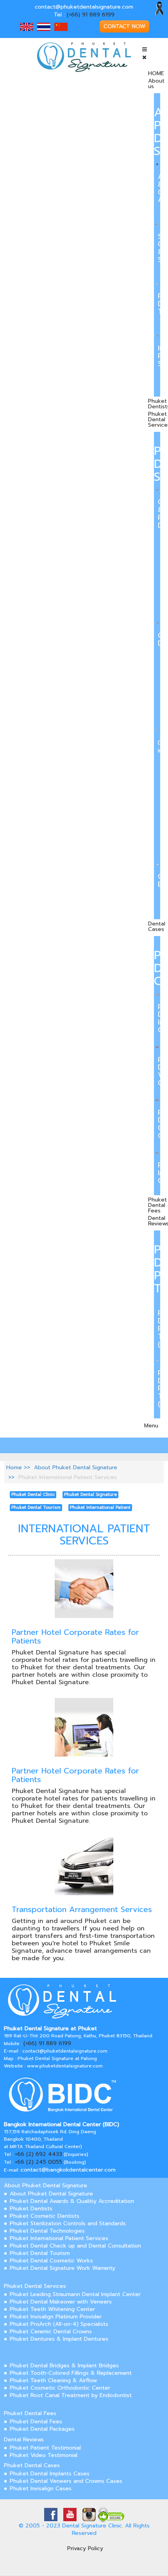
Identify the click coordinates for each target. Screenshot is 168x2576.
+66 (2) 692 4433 (38, 2154)
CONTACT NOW (124, 26)
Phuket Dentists (31, 2209)
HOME (156, 73)
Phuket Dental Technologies (47, 2231)
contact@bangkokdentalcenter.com (68, 2170)
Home (14, 1467)
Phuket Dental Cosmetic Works (51, 2261)
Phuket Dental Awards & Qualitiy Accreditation (72, 2201)
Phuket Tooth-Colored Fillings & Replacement (71, 2373)
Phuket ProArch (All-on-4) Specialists (59, 2324)
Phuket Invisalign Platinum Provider (56, 2317)
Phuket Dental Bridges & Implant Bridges (64, 2366)
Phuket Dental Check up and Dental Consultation (75, 2246)
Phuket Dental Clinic (33, 1495)
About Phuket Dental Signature (76, 1467)
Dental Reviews (24, 2440)
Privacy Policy (85, 2548)
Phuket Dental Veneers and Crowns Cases (66, 2481)
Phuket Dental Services (35, 2286)
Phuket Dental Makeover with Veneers (61, 2302)
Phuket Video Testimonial (44, 2455)
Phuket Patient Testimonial (45, 2448)
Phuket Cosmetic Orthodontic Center (60, 2388)
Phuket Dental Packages (42, 2429)
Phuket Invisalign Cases (41, 2489)
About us (156, 84)
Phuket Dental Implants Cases (50, 2474)
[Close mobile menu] (144, 57)
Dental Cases (157, 926)
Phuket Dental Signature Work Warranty (63, 2268)
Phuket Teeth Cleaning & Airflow (53, 2380)
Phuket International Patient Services (59, 2238)
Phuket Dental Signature (90, 1495)
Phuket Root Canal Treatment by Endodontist (71, 2395)
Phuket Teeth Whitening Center (52, 2309)
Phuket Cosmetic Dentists (45, 2216)
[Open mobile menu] (145, 50)
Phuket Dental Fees (157, 1205)
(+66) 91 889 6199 (91, 15)
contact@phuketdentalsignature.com (84, 7)
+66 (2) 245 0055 (38, 2162)
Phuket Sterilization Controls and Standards (68, 2223)
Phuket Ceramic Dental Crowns (51, 2332)
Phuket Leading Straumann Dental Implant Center (75, 2294)
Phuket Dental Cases (32, 2465)
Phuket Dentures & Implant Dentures (59, 2339)
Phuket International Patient (100, 1507)
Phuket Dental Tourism (36, 1507)
